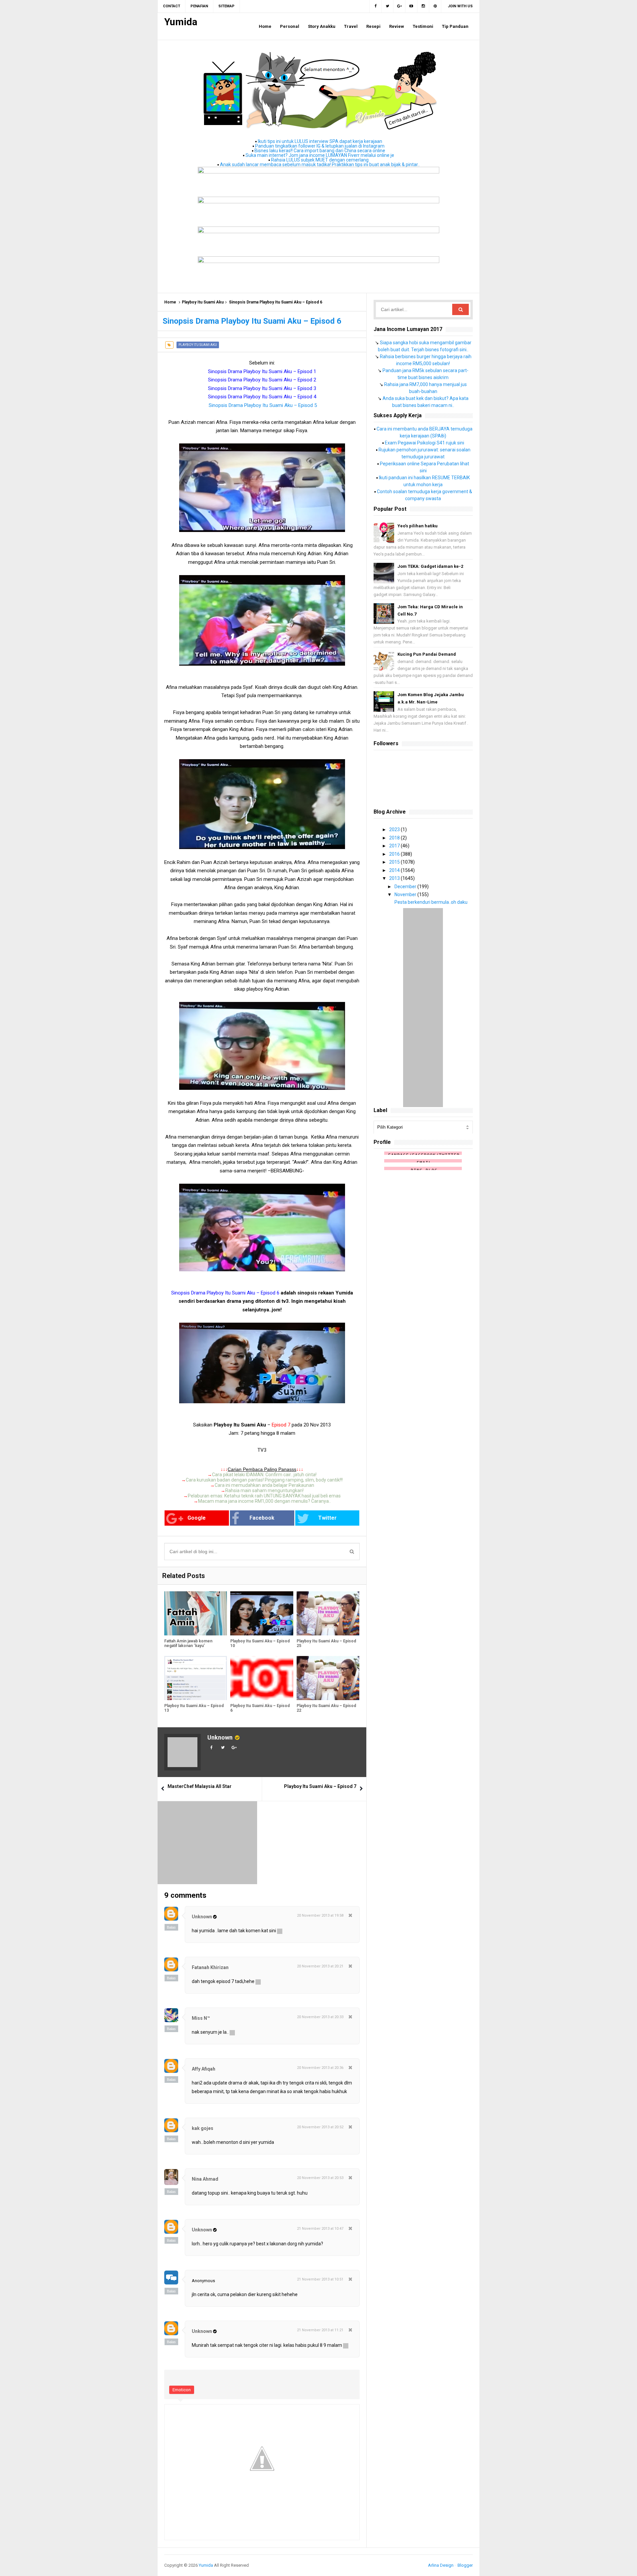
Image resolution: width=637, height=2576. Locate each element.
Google (197, 1518)
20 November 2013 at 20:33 (320, 2017)
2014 (395, 870)
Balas (171, 1927)
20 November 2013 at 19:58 (320, 1915)
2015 (395, 862)
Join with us (460, 6)
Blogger (465, 2565)
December (406, 887)
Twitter (327, 1518)
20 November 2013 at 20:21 (320, 1966)
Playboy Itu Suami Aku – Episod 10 (260, 1643)
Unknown (220, 1737)
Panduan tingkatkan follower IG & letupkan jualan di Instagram (320, 146)
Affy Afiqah (204, 2069)
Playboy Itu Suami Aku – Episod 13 (194, 1708)
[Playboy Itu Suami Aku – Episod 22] (328, 1678)
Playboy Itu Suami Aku (203, 302)
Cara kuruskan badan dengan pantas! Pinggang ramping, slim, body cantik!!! (264, 1480)
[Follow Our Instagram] (423, 6)
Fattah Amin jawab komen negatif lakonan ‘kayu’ (188, 1643)
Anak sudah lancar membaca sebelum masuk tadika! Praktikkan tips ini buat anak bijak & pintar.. (320, 165)
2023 (395, 829)
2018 (395, 838)
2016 (395, 854)
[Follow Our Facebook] (375, 6)
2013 (395, 878)
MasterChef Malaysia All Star (200, 1786)
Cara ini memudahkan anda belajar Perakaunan (264, 1485)
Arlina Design (441, 2565)
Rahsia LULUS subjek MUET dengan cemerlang (320, 160)
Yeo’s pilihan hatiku (418, 526)
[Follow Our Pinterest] (435, 6)
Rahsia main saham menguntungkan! (264, 1490)
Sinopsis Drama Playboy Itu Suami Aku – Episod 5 (263, 405)
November (406, 894)
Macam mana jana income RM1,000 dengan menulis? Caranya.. (264, 1501)
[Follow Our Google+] (399, 6)
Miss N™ (201, 2018)
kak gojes (203, 2128)
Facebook (262, 1518)
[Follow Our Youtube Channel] (411, 6)
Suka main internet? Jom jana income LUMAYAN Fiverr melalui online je (320, 155)
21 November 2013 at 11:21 (320, 2330)
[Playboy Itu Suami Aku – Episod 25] (328, 1613)
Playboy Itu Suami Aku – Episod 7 (320, 1786)
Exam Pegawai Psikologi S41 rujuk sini (425, 443)
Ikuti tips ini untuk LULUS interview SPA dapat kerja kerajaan (320, 141)
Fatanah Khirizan (210, 1967)
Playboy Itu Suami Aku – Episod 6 (260, 1708)
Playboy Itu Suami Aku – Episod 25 (326, 1643)
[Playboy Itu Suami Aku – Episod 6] (262, 1678)
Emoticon (182, 2390)
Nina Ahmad (205, 2179)
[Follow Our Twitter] (388, 6)
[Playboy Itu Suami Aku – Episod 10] (262, 1613)
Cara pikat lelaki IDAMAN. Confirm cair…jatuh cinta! (264, 1475)
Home (170, 302)
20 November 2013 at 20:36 (320, 2068)
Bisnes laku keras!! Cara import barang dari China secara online (320, 151)
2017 (395, 846)
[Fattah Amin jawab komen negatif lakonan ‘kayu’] (196, 1613)
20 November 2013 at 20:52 (320, 2127)
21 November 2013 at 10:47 (320, 2229)
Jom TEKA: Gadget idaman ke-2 (430, 566)
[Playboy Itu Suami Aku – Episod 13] (196, 1678)
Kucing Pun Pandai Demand (427, 654)
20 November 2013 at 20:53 (320, 2178)
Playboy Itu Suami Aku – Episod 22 (326, 1708)
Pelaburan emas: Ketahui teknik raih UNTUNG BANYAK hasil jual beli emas (264, 1496)
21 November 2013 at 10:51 (320, 2279)
